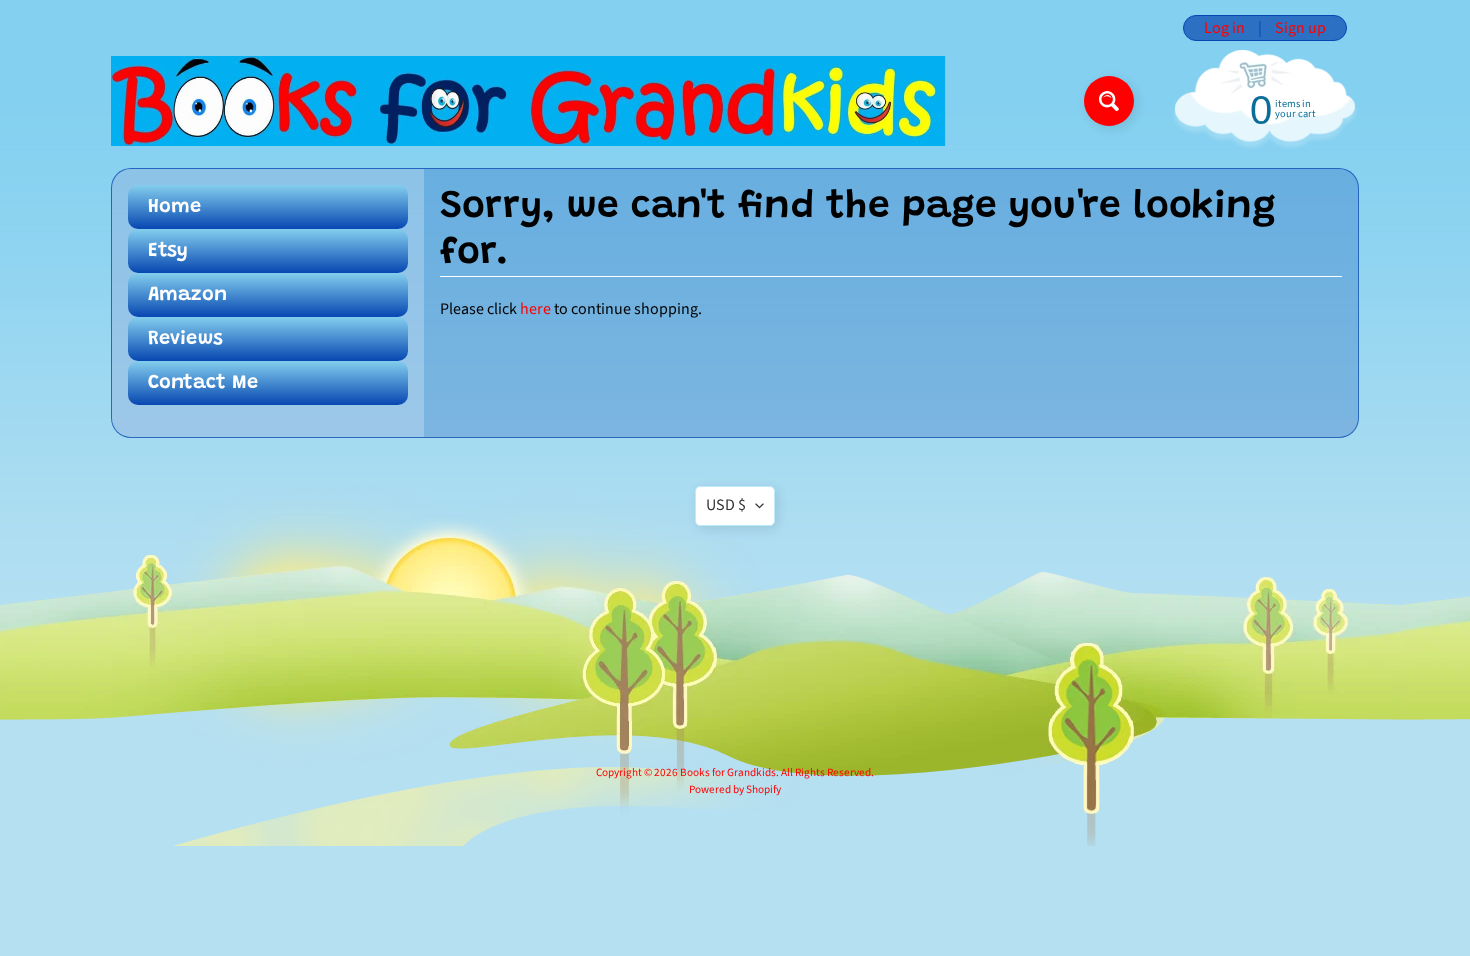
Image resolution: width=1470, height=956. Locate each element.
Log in (1224, 28)
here (535, 309)
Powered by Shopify (735, 789)
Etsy (168, 251)
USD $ (726, 505)
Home (174, 207)
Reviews (185, 339)
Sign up (1300, 28)
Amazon (187, 295)
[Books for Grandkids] (528, 101)
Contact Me (203, 383)
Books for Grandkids (728, 772)
